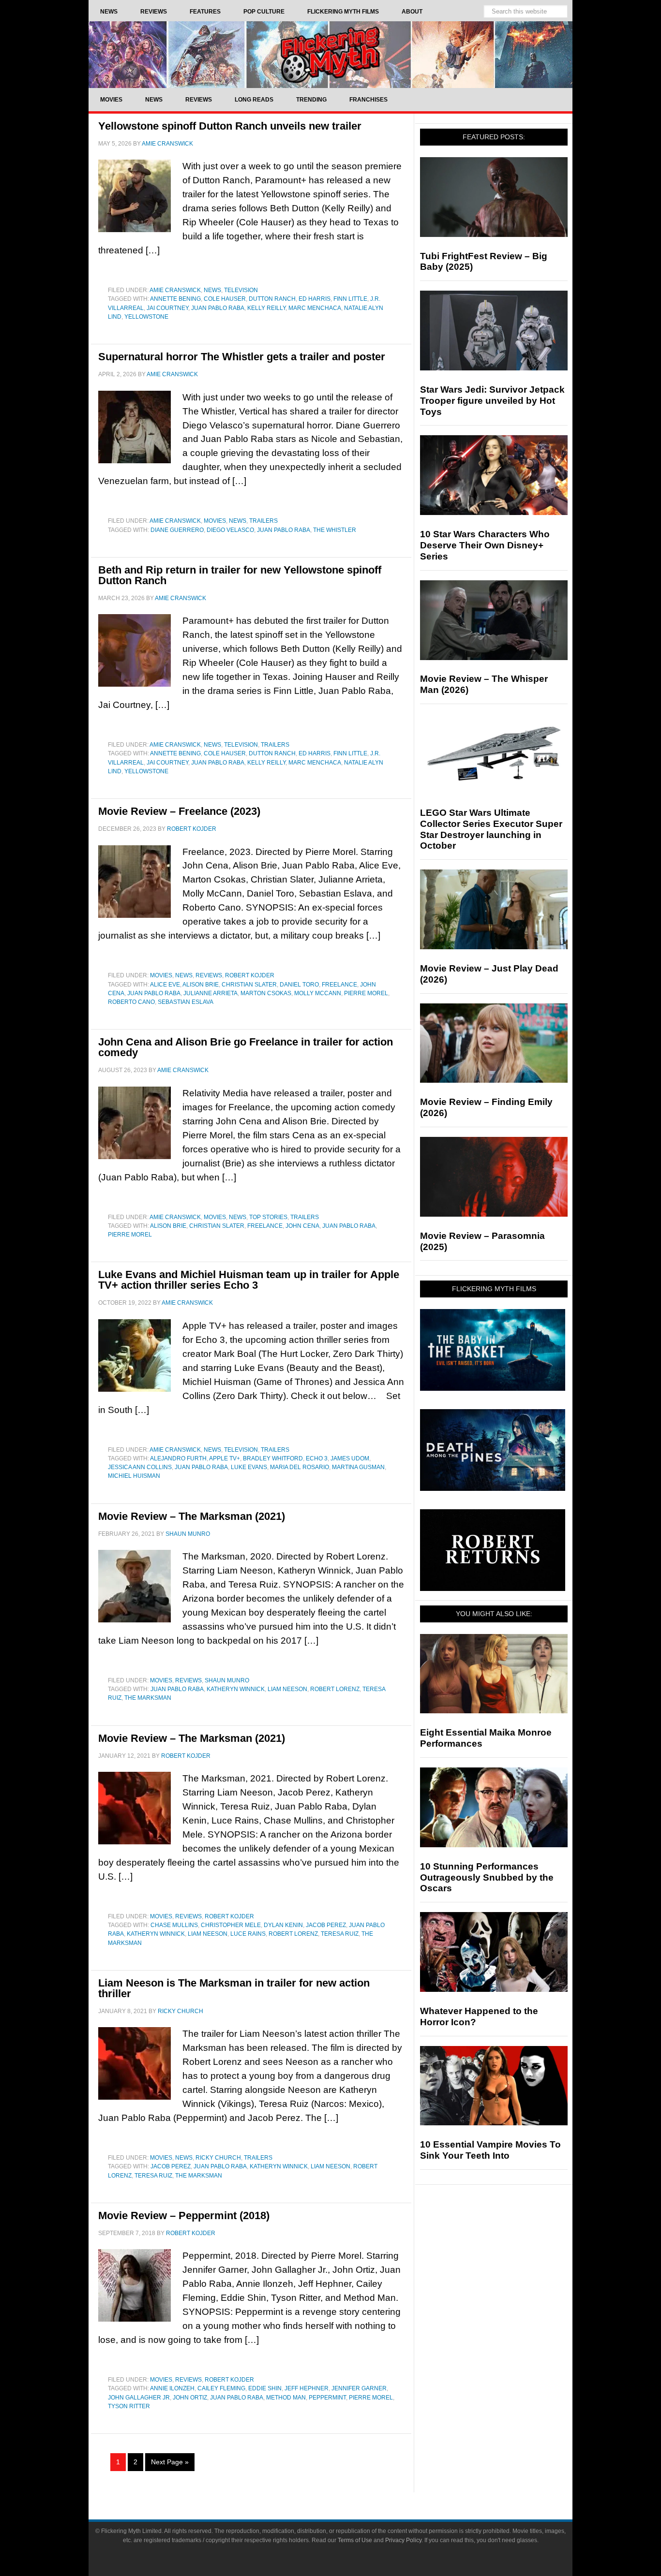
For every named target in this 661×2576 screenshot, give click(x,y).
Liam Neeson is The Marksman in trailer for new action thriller (234, 1988)
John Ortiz (190, 2398)
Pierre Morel (366, 993)
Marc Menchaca (315, 308)
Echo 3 (317, 1458)
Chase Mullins (174, 1925)
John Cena (302, 1226)
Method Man (286, 2398)
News (212, 290)
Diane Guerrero (177, 530)
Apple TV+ (225, 1458)
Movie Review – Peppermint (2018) (184, 2215)
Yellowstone (146, 317)
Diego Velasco (230, 530)
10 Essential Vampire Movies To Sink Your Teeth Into (490, 2150)
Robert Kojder (250, 975)
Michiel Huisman (134, 1476)
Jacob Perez (326, 1925)
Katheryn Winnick (236, 1689)
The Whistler (335, 530)
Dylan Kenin (283, 1925)
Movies (215, 521)
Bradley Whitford (273, 1458)
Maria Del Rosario (300, 1467)
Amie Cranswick (175, 290)
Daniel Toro (299, 985)
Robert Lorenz (335, 1689)
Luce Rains (248, 1934)
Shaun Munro (227, 1680)
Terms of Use (355, 2540)
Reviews (209, 975)
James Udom (350, 1458)
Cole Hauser (225, 299)
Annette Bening (175, 299)
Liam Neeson (287, 1689)
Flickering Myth (330, 54)
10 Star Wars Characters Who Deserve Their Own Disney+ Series (485, 545)
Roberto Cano (131, 1002)
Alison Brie (201, 985)
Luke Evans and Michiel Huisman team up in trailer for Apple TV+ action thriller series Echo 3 (249, 1280)
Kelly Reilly (266, 308)
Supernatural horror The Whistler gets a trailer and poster (242, 357)
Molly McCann (318, 993)
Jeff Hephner (307, 2388)
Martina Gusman (358, 1467)
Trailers (263, 521)
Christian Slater (249, 985)
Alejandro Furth (178, 1458)
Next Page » (170, 2462)
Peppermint (327, 2398)
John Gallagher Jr (139, 2398)
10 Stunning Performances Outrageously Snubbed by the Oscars (487, 1877)
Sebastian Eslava (186, 1002)
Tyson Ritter (129, 2406)
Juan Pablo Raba (218, 308)
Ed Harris (315, 299)
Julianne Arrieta (210, 993)
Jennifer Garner (359, 2388)
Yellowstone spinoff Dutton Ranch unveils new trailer (230, 126)
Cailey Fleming (221, 2388)
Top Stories (268, 1217)
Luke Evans (249, 1467)
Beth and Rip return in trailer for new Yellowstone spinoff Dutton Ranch (240, 575)
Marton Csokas (266, 993)
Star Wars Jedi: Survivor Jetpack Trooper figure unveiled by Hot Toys (492, 401)
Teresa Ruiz (340, 1934)
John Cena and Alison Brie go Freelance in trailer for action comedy (246, 1047)
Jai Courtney (167, 308)
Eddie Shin (265, 2388)
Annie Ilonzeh (172, 2388)
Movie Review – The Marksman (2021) (192, 1516)
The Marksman (148, 1698)
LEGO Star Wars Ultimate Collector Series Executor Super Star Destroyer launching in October (491, 829)
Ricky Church (218, 2158)
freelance (339, 985)
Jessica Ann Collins (140, 1467)
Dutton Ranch (272, 299)
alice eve (165, 985)
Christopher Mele (231, 1925)
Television (241, 290)
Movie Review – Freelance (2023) (179, 811)
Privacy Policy (403, 2540)
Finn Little (350, 299)
